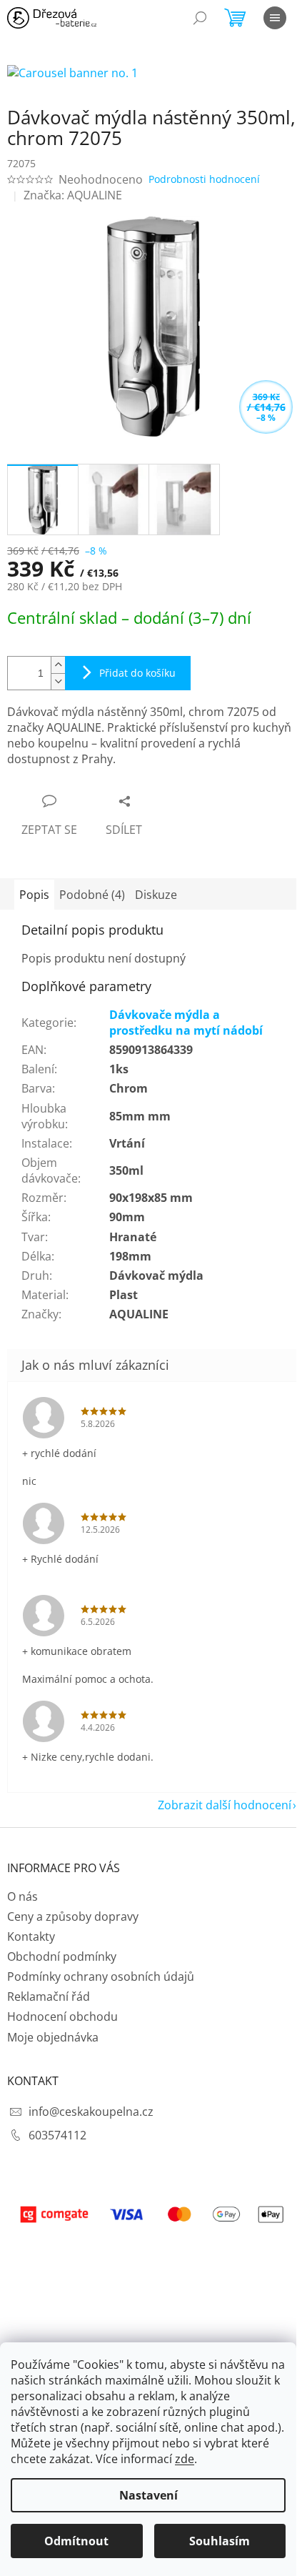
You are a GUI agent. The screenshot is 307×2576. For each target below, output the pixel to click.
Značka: (73, 195)
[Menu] (275, 18)
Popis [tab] (34, 895)
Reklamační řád (49, 1996)
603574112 (57, 2135)
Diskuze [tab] (156, 895)
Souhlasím (220, 2541)
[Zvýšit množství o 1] (58, 665)
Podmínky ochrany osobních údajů (101, 1976)
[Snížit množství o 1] (58, 681)
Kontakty (31, 1936)
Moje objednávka (53, 2037)
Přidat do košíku (137, 673)
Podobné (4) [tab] (92, 895)
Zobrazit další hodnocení (225, 1805)
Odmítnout (76, 2541)
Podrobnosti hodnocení (204, 179)
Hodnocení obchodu (62, 2016)
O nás (22, 1896)
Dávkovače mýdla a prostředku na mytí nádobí (186, 1023)
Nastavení (149, 2495)
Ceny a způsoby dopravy (73, 1916)
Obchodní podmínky (62, 1956)
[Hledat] (200, 18)
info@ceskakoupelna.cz (91, 2112)
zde (185, 2459)
